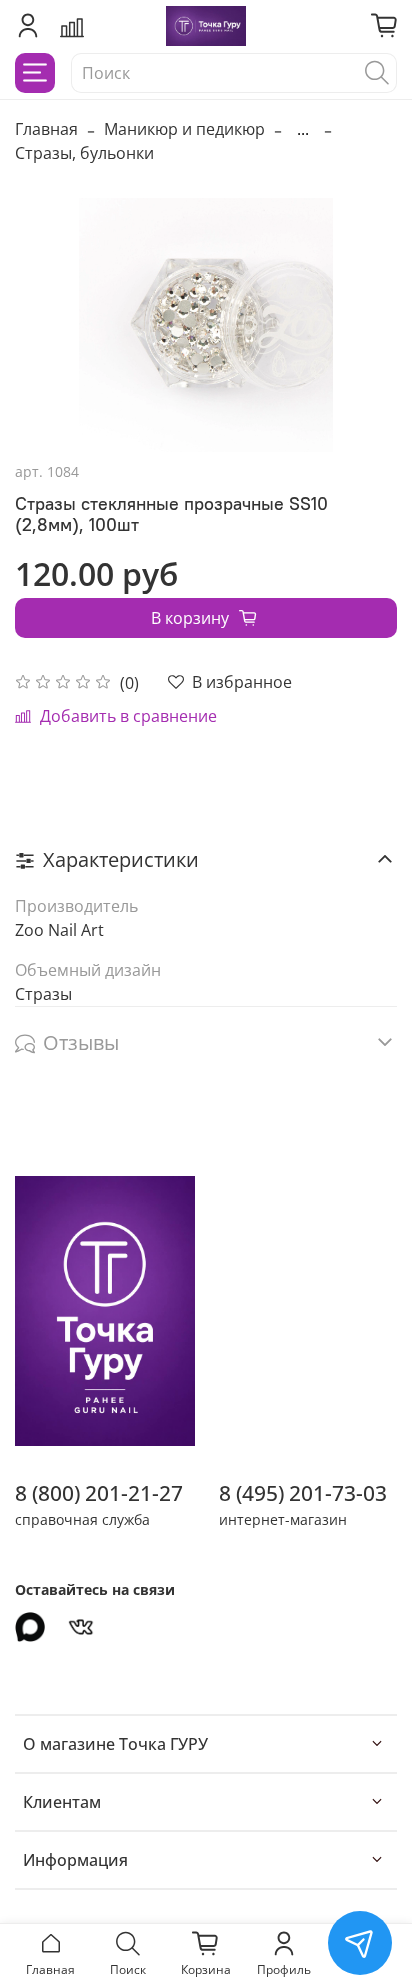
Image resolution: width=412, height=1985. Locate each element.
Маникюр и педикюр (184, 129)
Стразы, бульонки (84, 153)
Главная (46, 129)
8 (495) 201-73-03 (303, 1493)
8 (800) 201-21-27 (99, 1493)
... (303, 129)
